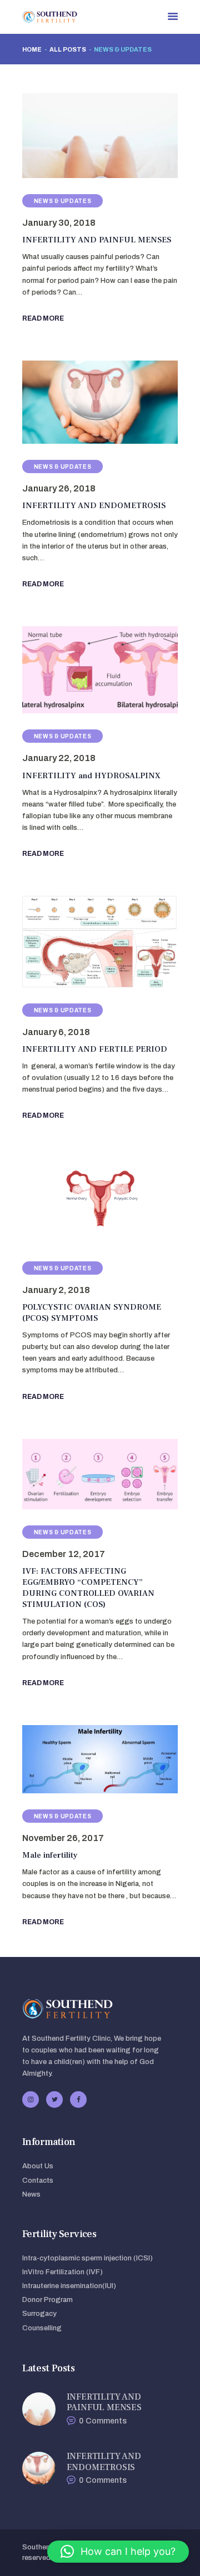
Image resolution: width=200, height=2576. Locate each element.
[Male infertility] (86, 1759)
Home (32, 49)
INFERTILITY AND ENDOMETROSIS (94, 506)
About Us (38, 2166)
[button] (118, 2552)
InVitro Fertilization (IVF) (62, 2272)
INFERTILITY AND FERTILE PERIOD (95, 1049)
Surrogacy (39, 2314)
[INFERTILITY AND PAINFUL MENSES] (86, 136)
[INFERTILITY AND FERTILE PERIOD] (86, 942)
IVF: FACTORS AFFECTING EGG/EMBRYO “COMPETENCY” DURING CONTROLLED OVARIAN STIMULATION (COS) (88, 1588)
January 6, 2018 (56, 1032)
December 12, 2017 (64, 1554)
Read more (43, 318)
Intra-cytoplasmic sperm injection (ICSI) (87, 2258)
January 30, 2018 (59, 223)
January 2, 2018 (56, 1290)
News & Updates (63, 201)
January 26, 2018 (59, 488)
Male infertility (50, 1855)
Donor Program (47, 2300)
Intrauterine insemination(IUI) (69, 2286)
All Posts (68, 49)
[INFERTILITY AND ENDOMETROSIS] (86, 402)
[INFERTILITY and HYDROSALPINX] (86, 670)
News (31, 2194)
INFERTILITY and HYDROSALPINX (91, 776)
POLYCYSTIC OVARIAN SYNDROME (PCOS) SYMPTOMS (92, 1313)
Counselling (42, 2328)
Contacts (38, 2181)
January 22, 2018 (59, 758)
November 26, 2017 (63, 1838)
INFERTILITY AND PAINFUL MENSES (97, 240)
